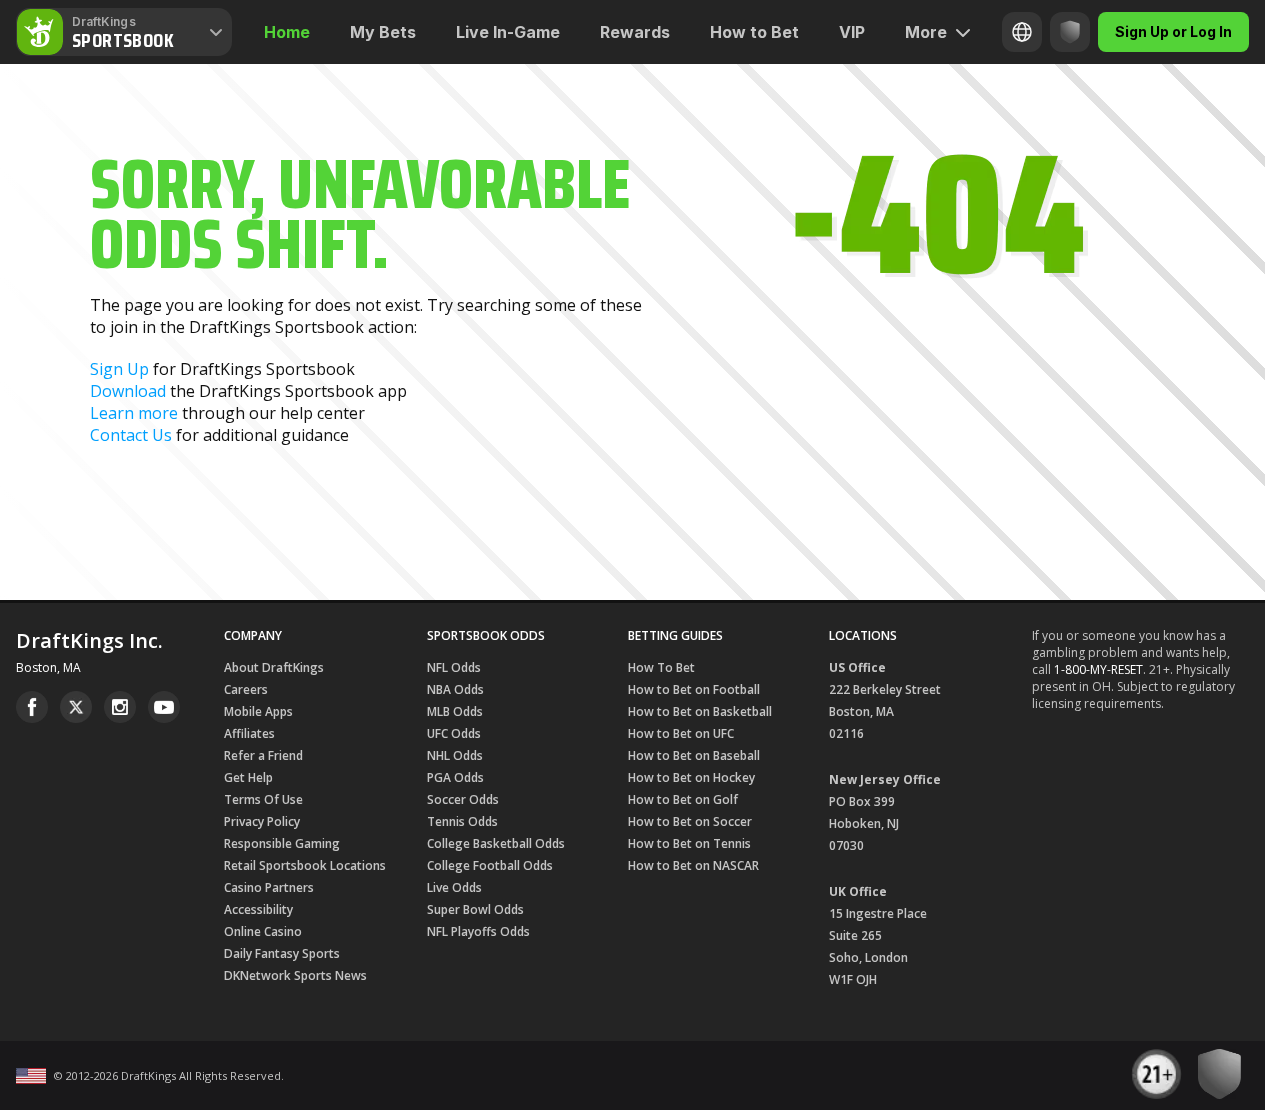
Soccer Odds (463, 799)
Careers (246, 689)
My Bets (383, 32)
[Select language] (1022, 32)
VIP (852, 32)
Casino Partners (269, 887)
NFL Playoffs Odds (478, 931)
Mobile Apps (258, 711)
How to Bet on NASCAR (693, 865)
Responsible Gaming (282, 843)
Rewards (635, 32)
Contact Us (131, 435)
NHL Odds (455, 755)
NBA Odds (455, 689)
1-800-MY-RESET (1098, 669)
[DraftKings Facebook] (32, 707)
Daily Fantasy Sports (282, 953)
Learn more (134, 413)
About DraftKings (274, 667)
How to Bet (754, 32)
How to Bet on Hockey (691, 777)
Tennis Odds (462, 821)
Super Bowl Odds (475, 909)
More (926, 32)
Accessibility (258, 909)
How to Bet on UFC (681, 733)
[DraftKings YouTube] (164, 707)
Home (287, 32)
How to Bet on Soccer (690, 821)
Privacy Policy (262, 821)
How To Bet (661, 667)
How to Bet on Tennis (689, 843)
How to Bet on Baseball (694, 755)
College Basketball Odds (496, 843)
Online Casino (263, 931)
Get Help (248, 777)
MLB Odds (455, 711)
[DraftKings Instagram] (120, 707)
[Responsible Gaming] (1070, 32)
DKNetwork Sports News (295, 975)
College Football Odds (490, 865)
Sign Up (119, 369)
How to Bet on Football (694, 689)
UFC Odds (454, 733)
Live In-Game (508, 32)
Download (128, 391)
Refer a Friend (263, 755)
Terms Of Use (263, 799)
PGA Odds (455, 777)
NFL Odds (454, 667)
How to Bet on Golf (683, 799)
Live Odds (454, 887)
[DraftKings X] (76, 707)
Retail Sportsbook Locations (305, 865)
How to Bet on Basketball (700, 711)
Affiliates (249, 733)
